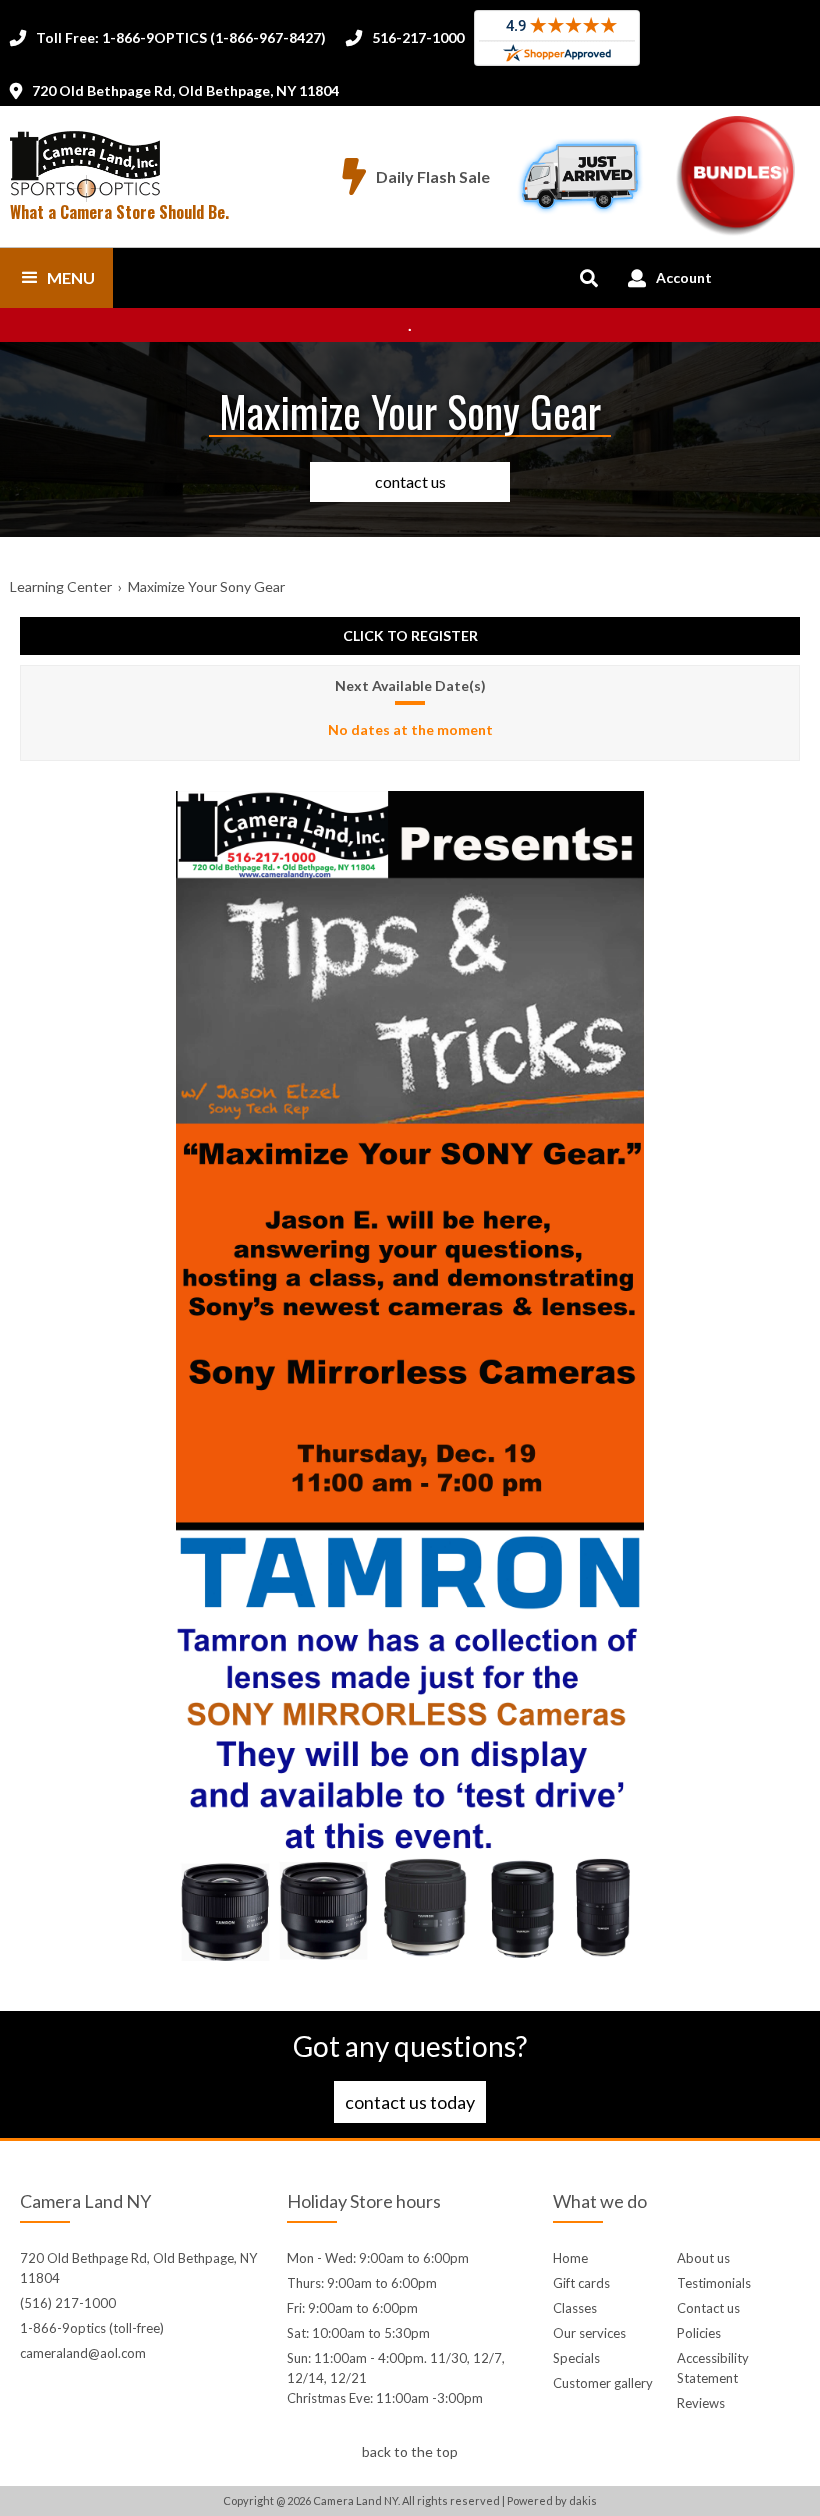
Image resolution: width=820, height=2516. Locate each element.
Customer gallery (603, 2383)
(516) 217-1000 (68, 2303)
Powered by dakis (552, 2500)
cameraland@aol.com (83, 2353)
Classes (575, 2308)
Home (570, 2258)
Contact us (708, 2308)
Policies (699, 2333)
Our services (589, 2333)
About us (703, 2258)
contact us (410, 481)
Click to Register (410, 635)
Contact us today (410, 2102)
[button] (56, 278)
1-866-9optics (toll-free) (92, 2328)
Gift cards (581, 2283)
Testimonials (714, 2283)
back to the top (410, 2451)
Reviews (701, 2403)
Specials (576, 2358)
